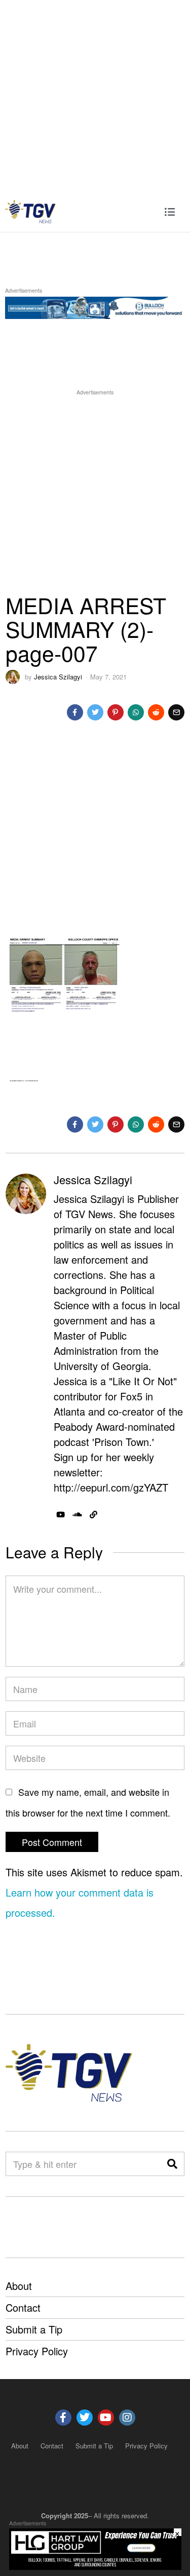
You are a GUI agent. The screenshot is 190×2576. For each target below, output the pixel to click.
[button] (172, 2164)
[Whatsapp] (136, 712)
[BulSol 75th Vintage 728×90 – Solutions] (95, 306)
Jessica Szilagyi (58, 677)
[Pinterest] (116, 712)
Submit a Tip (34, 2329)
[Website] (93, 1515)
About (19, 2286)
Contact (23, 2307)
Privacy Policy (37, 2351)
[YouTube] (61, 1515)
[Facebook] (75, 712)
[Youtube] (106, 2418)
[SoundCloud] (77, 1515)
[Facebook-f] (63, 2418)
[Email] (176, 712)
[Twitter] (95, 712)
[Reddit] (156, 712)
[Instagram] (127, 2418)
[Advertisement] (95, 95)
